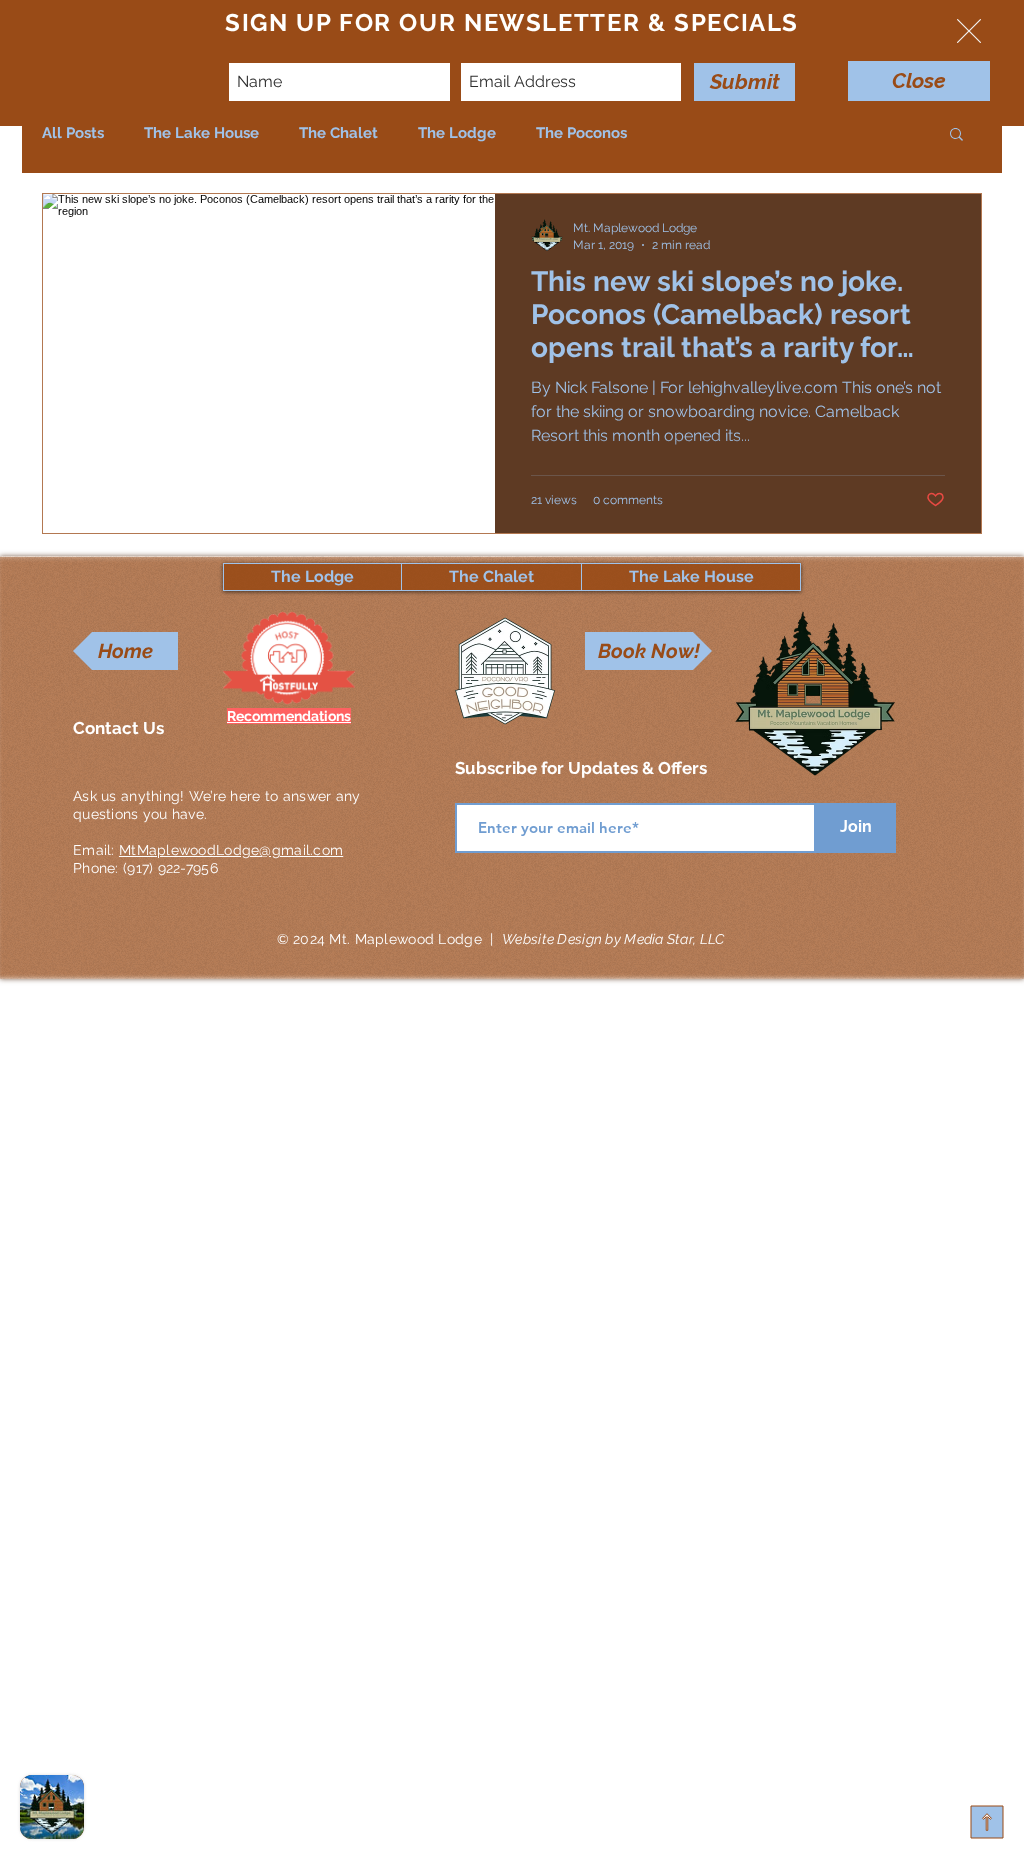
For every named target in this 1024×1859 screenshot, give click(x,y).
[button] (969, 31)
